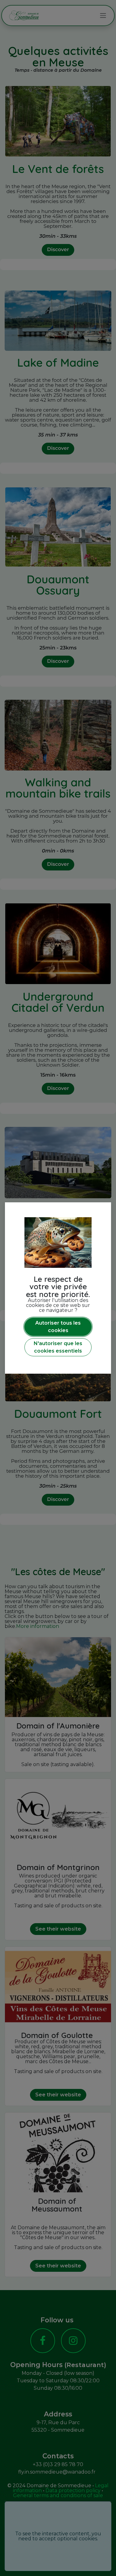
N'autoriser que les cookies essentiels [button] (58, 1347)
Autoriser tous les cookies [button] (58, 1327)
